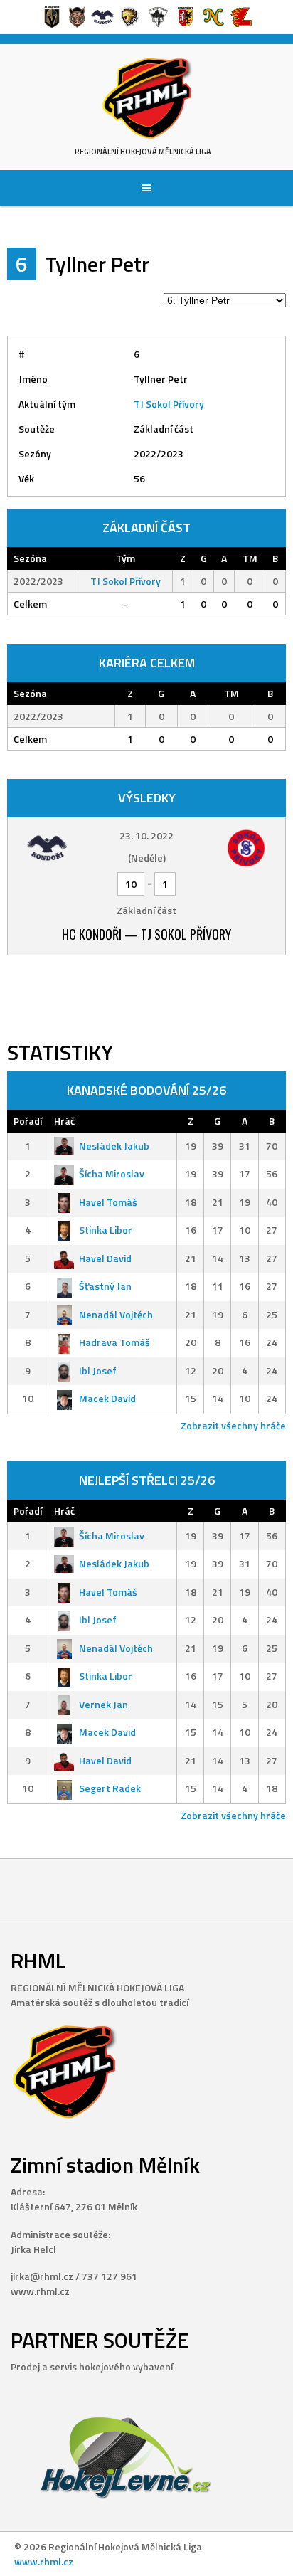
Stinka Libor (106, 1230)
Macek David (107, 1398)
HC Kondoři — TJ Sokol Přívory (146, 934)
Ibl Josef (98, 1371)
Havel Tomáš (108, 1202)
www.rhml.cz (44, 2561)
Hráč (64, 1121)
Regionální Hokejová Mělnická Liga (143, 152)
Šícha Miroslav (112, 1173)
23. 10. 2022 (146, 836)
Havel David (105, 1258)
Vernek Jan (103, 1704)
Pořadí (28, 1121)
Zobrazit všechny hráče (233, 1425)
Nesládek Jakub (114, 1146)
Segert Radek (110, 1788)
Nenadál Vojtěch (116, 1314)
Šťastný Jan (105, 1286)
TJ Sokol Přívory (169, 404)
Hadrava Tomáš (114, 1342)
